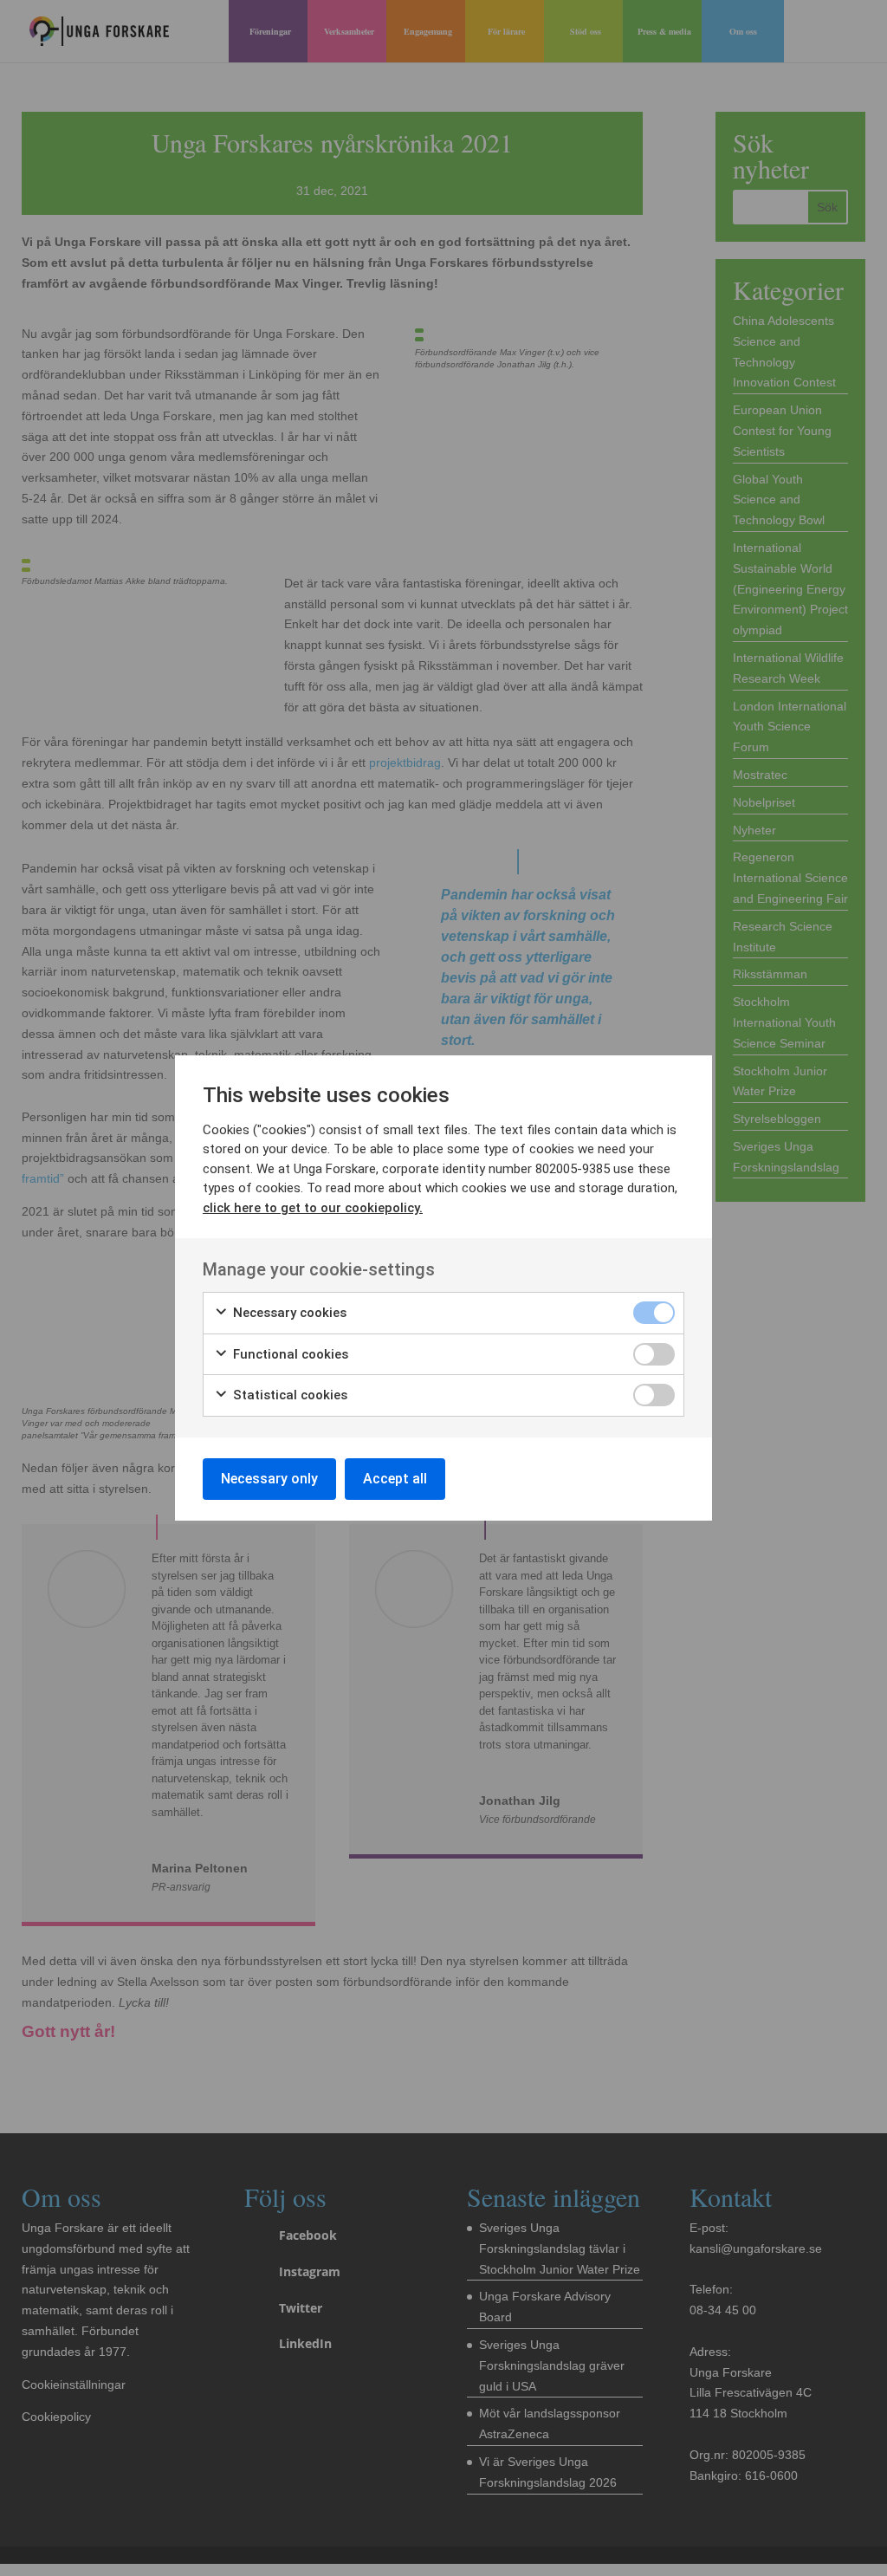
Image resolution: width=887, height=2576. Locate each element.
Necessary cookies (288, 1313)
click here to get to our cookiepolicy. (313, 1208)
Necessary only (269, 1479)
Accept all (395, 1479)
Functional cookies (289, 1354)
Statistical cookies (288, 1395)
